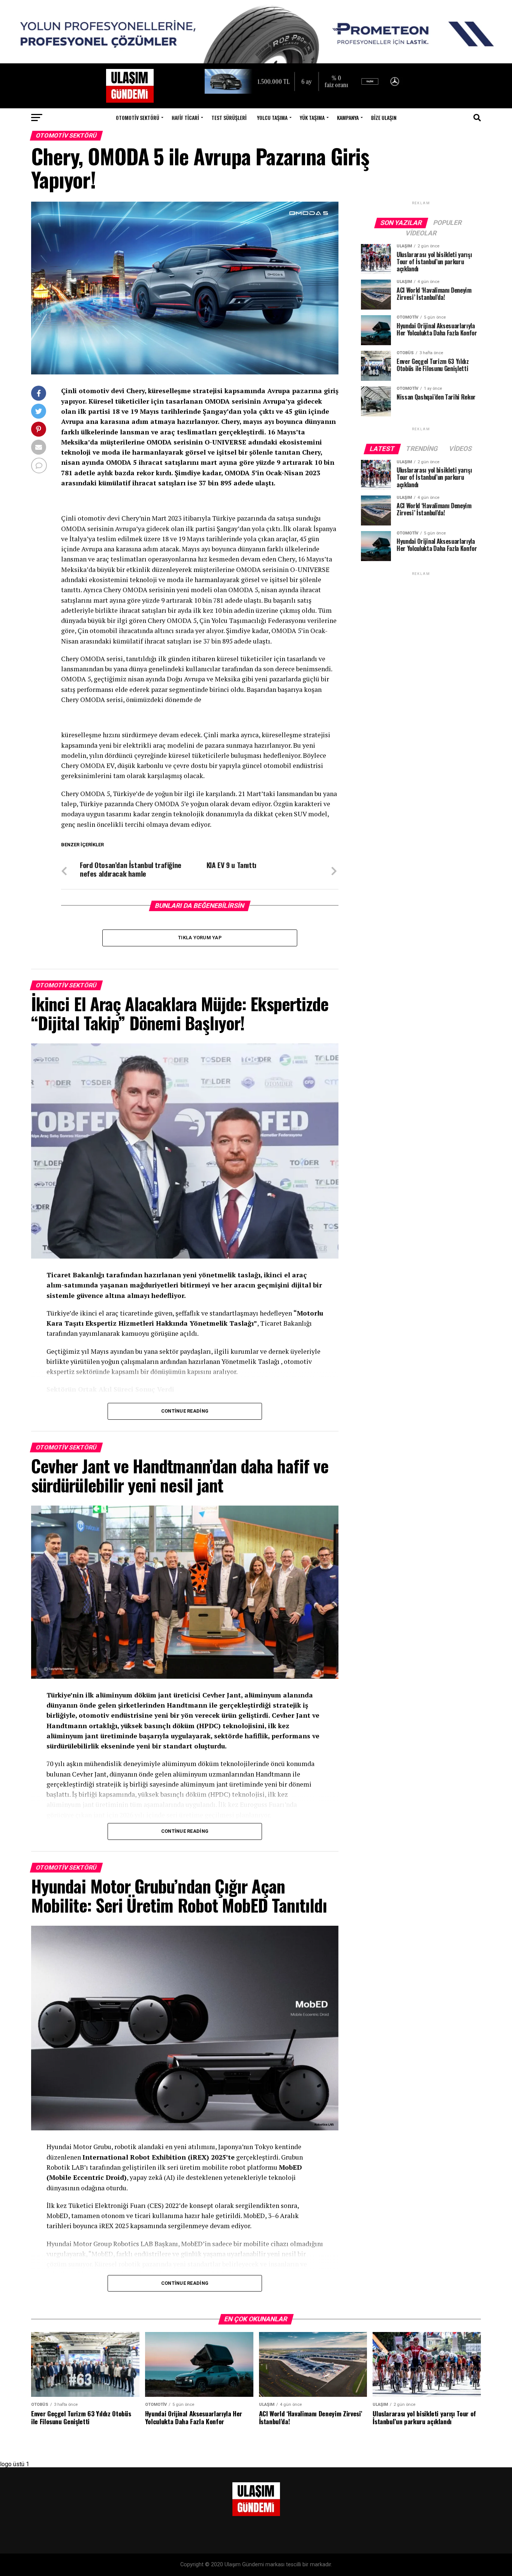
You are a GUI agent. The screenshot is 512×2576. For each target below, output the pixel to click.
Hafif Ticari (185, 117)
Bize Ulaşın (384, 117)
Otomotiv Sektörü (138, 117)
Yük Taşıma (312, 117)
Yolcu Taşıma (272, 117)
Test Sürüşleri (229, 117)
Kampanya (348, 117)
